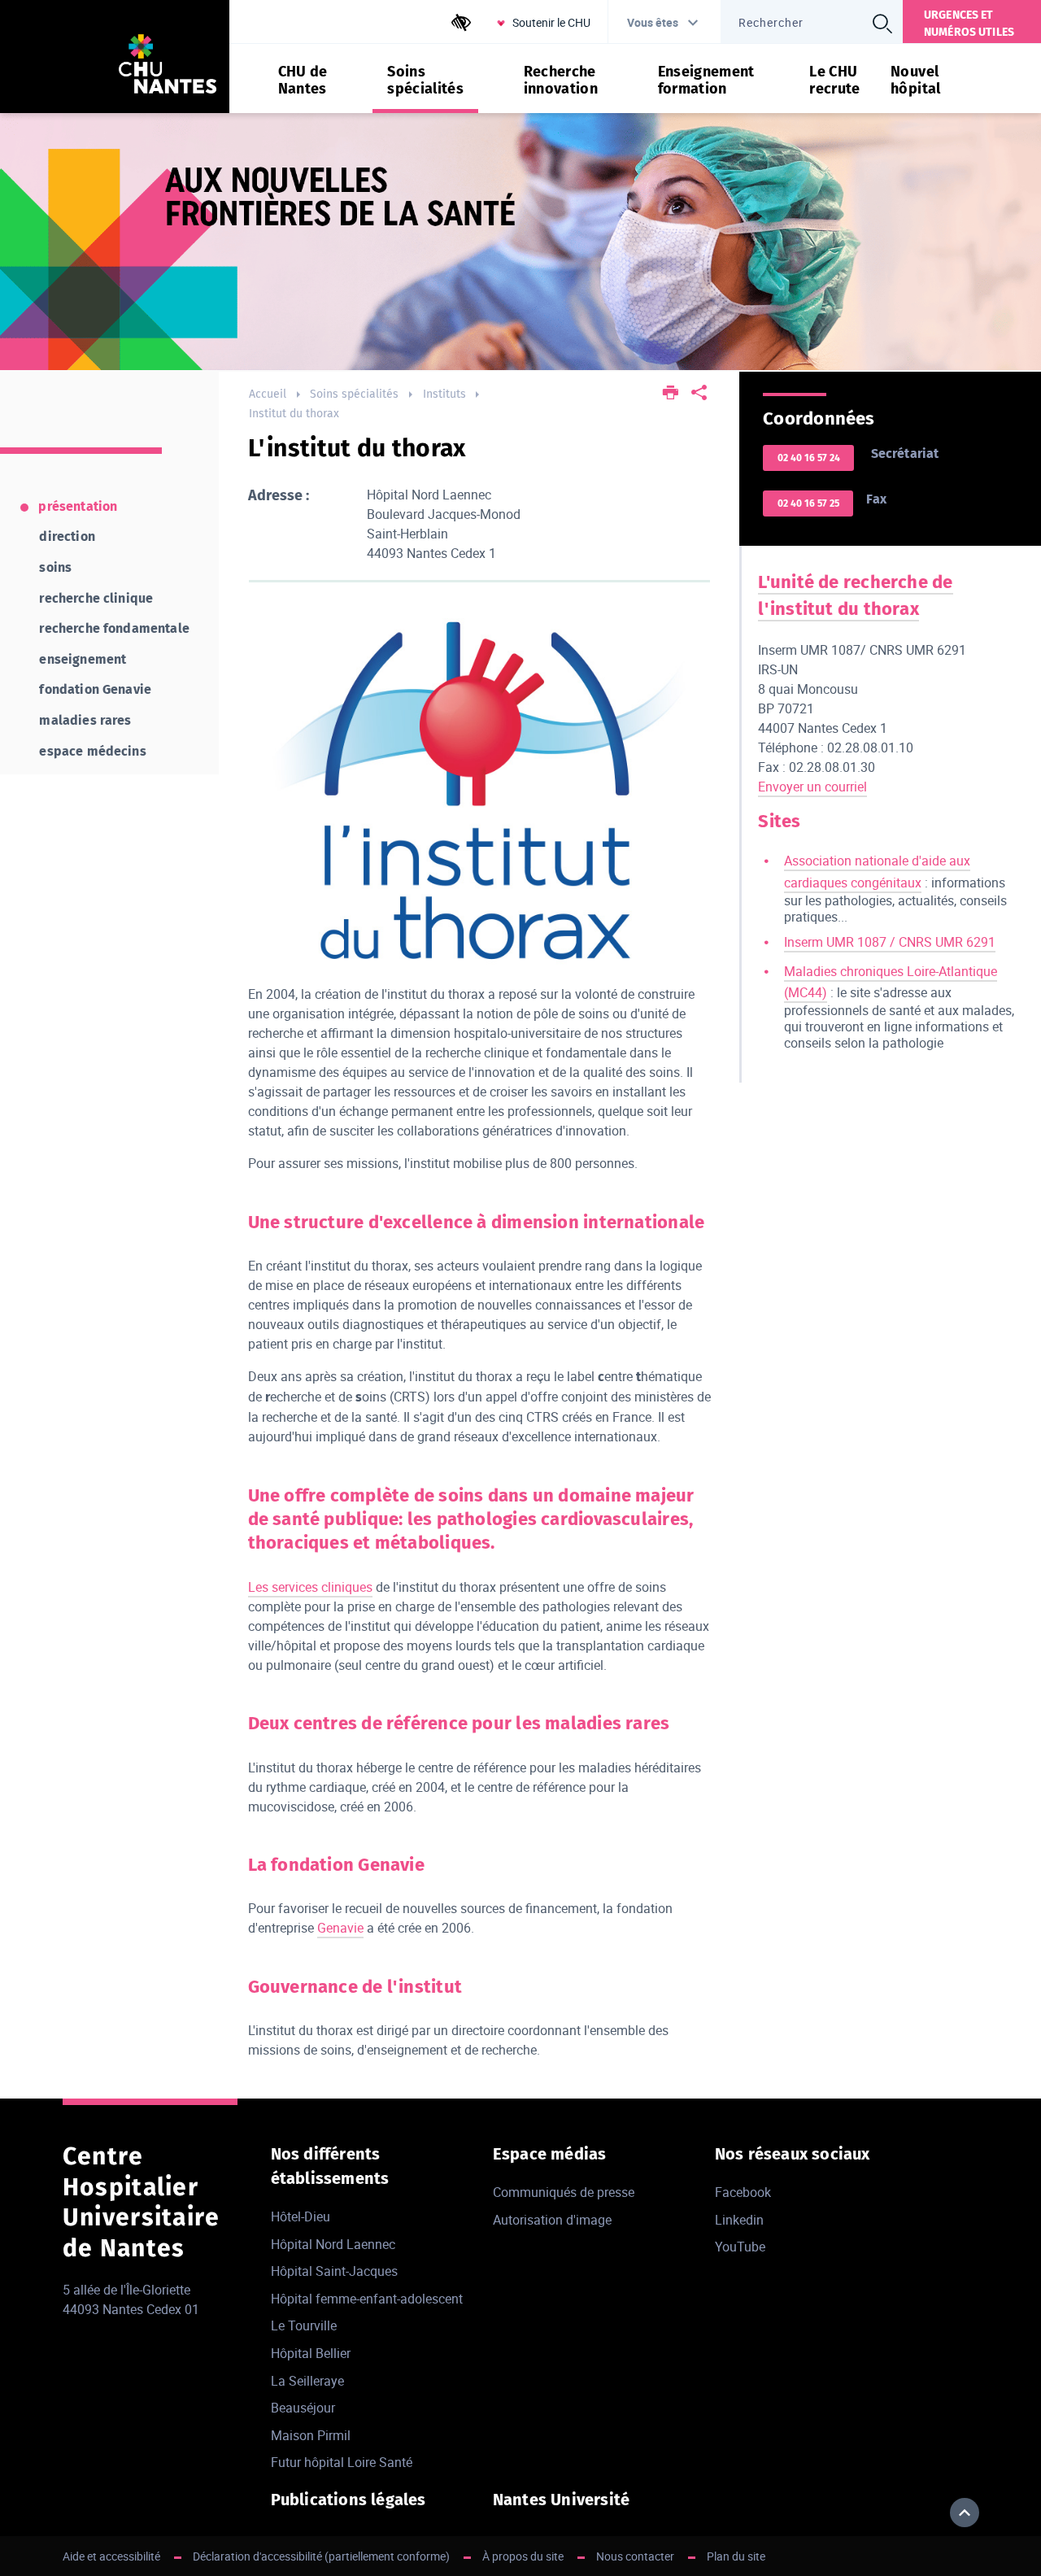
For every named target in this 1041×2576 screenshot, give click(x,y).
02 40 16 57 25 (808, 503)
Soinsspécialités (425, 81)
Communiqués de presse (564, 2192)
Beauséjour (303, 2408)
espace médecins (92, 751)
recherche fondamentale (114, 628)
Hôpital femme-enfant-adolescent (367, 2299)
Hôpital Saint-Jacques (334, 2271)
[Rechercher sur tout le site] (882, 24)
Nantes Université (561, 2500)
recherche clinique (96, 598)
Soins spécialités (354, 394)
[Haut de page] (965, 2513)
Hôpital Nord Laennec (333, 2244)
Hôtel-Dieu (301, 2216)
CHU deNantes (303, 81)
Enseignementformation (706, 81)
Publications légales (348, 2500)
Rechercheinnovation (561, 81)
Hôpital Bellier (311, 2353)
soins (55, 567)
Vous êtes (653, 22)
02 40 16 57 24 (809, 458)
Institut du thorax (294, 414)
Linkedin (739, 2220)
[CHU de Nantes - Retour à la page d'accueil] (168, 66)
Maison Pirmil (311, 2435)
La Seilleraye (307, 2381)
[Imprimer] (671, 394)
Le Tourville (304, 2325)
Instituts (444, 394)
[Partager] (699, 394)
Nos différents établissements (330, 2166)
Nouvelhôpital (916, 81)
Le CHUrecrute (835, 81)
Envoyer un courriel (812, 787)
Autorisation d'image (552, 2220)
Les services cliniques (310, 1587)
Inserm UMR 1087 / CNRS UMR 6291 (890, 942)
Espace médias (550, 2154)
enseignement (83, 659)
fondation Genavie (95, 689)
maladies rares (85, 720)
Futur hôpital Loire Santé (342, 2462)
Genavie (340, 1928)
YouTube (740, 2247)
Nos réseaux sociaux (793, 2154)
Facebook (743, 2192)
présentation (78, 506)
